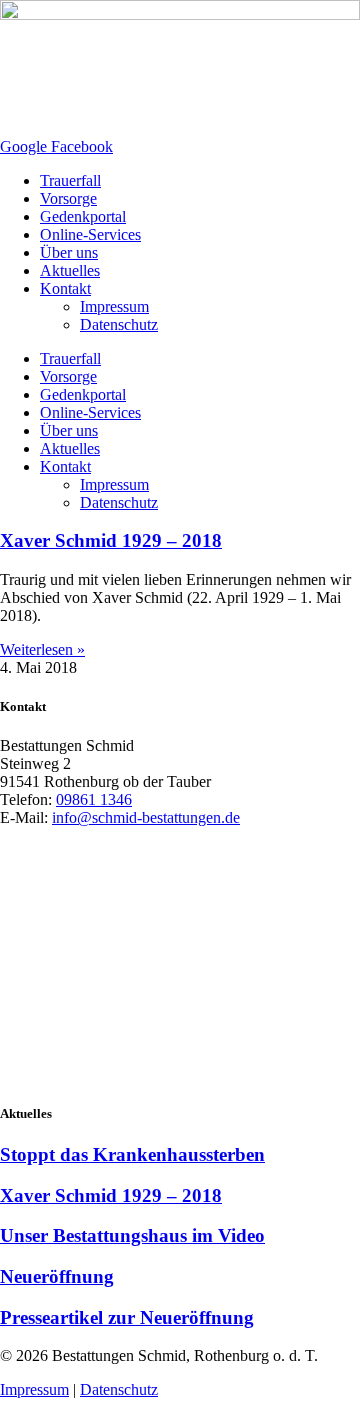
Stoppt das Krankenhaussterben (132, 1154)
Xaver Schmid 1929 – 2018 (111, 540)
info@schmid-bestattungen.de (146, 817)
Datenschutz (119, 324)
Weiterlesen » (42, 649)
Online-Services (90, 234)
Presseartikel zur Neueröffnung (127, 1317)
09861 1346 (94, 799)
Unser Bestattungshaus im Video (132, 1235)
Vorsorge (68, 198)
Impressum (114, 306)
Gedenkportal (83, 216)
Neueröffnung (57, 1276)
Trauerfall (70, 180)
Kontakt (65, 288)
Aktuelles (70, 270)
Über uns (69, 252)
